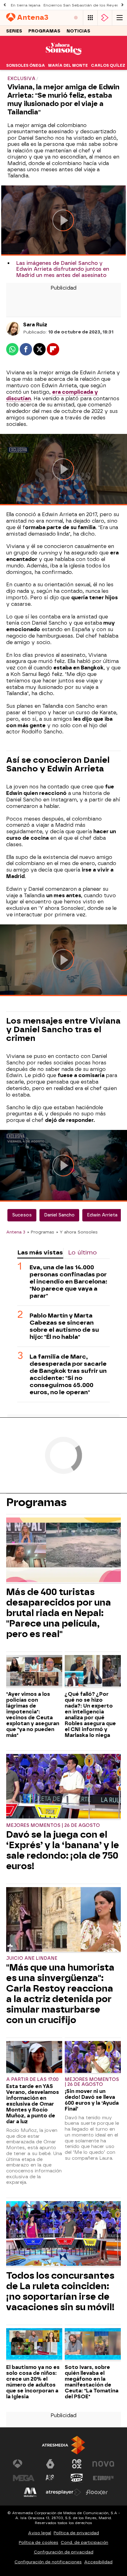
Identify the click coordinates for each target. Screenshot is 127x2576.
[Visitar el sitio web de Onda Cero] (77, 2478)
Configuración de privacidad (64, 2552)
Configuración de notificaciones (48, 2562)
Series (14, 31)
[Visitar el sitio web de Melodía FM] (30, 2492)
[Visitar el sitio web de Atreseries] (50, 2478)
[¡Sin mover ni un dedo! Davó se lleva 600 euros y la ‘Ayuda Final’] (93, 2058)
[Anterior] (5, 5)
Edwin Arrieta (102, 1215)
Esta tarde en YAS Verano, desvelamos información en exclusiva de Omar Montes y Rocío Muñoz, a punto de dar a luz (33, 2104)
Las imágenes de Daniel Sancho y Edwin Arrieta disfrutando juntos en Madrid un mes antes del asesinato (63, 269)
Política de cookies (39, 2542)
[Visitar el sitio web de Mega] (24, 2478)
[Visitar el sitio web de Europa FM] (103, 2478)
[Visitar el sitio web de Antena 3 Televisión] (24, 2464)
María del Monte (68, 66)
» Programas (41, 1232)
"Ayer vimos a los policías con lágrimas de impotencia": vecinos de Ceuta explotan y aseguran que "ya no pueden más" (33, 1715)
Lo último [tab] (82, 1252)
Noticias (78, 31)
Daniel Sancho (59, 1215)
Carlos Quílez (108, 66)
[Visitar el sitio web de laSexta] (50, 2464)
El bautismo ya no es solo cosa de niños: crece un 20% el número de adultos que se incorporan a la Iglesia (33, 2382)
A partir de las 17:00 (32, 2079)
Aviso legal (40, 2533)
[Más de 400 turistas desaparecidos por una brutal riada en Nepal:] (63, 1551)
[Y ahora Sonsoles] (63, 57)
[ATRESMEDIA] (63, 2445)
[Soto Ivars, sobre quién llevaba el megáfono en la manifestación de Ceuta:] (93, 2345)
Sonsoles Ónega (26, 66)
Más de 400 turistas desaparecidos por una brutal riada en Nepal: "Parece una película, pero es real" (59, 1613)
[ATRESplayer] (105, 18)
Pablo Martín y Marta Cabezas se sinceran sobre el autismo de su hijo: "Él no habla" (64, 1326)
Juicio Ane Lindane (32, 1958)
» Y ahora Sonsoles (77, 1232)
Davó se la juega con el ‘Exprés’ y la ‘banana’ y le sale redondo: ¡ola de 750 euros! (63, 1850)
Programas (44, 31)
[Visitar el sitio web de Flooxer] (97, 2492)
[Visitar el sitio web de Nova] (103, 2464)
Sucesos (22, 1215)
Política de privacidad (76, 2533)
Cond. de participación (84, 2542)
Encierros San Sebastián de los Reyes (81, 5)
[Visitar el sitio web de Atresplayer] (63, 2492)
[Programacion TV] (90, 18)
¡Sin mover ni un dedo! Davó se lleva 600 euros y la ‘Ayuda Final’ (92, 2100)
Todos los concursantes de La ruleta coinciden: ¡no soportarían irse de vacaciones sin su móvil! (60, 2291)
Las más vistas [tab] (40, 1252)
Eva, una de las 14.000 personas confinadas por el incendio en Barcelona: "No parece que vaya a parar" (68, 1282)
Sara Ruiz (35, 325)
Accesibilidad (98, 2562)
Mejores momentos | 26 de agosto (53, 1825)
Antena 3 (16, 1232)
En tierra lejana (26, 5)
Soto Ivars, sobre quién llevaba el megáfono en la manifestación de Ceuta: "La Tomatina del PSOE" (92, 2382)
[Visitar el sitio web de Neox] (77, 2464)
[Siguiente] (122, 5)
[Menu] (120, 18)
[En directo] (76, 18)
